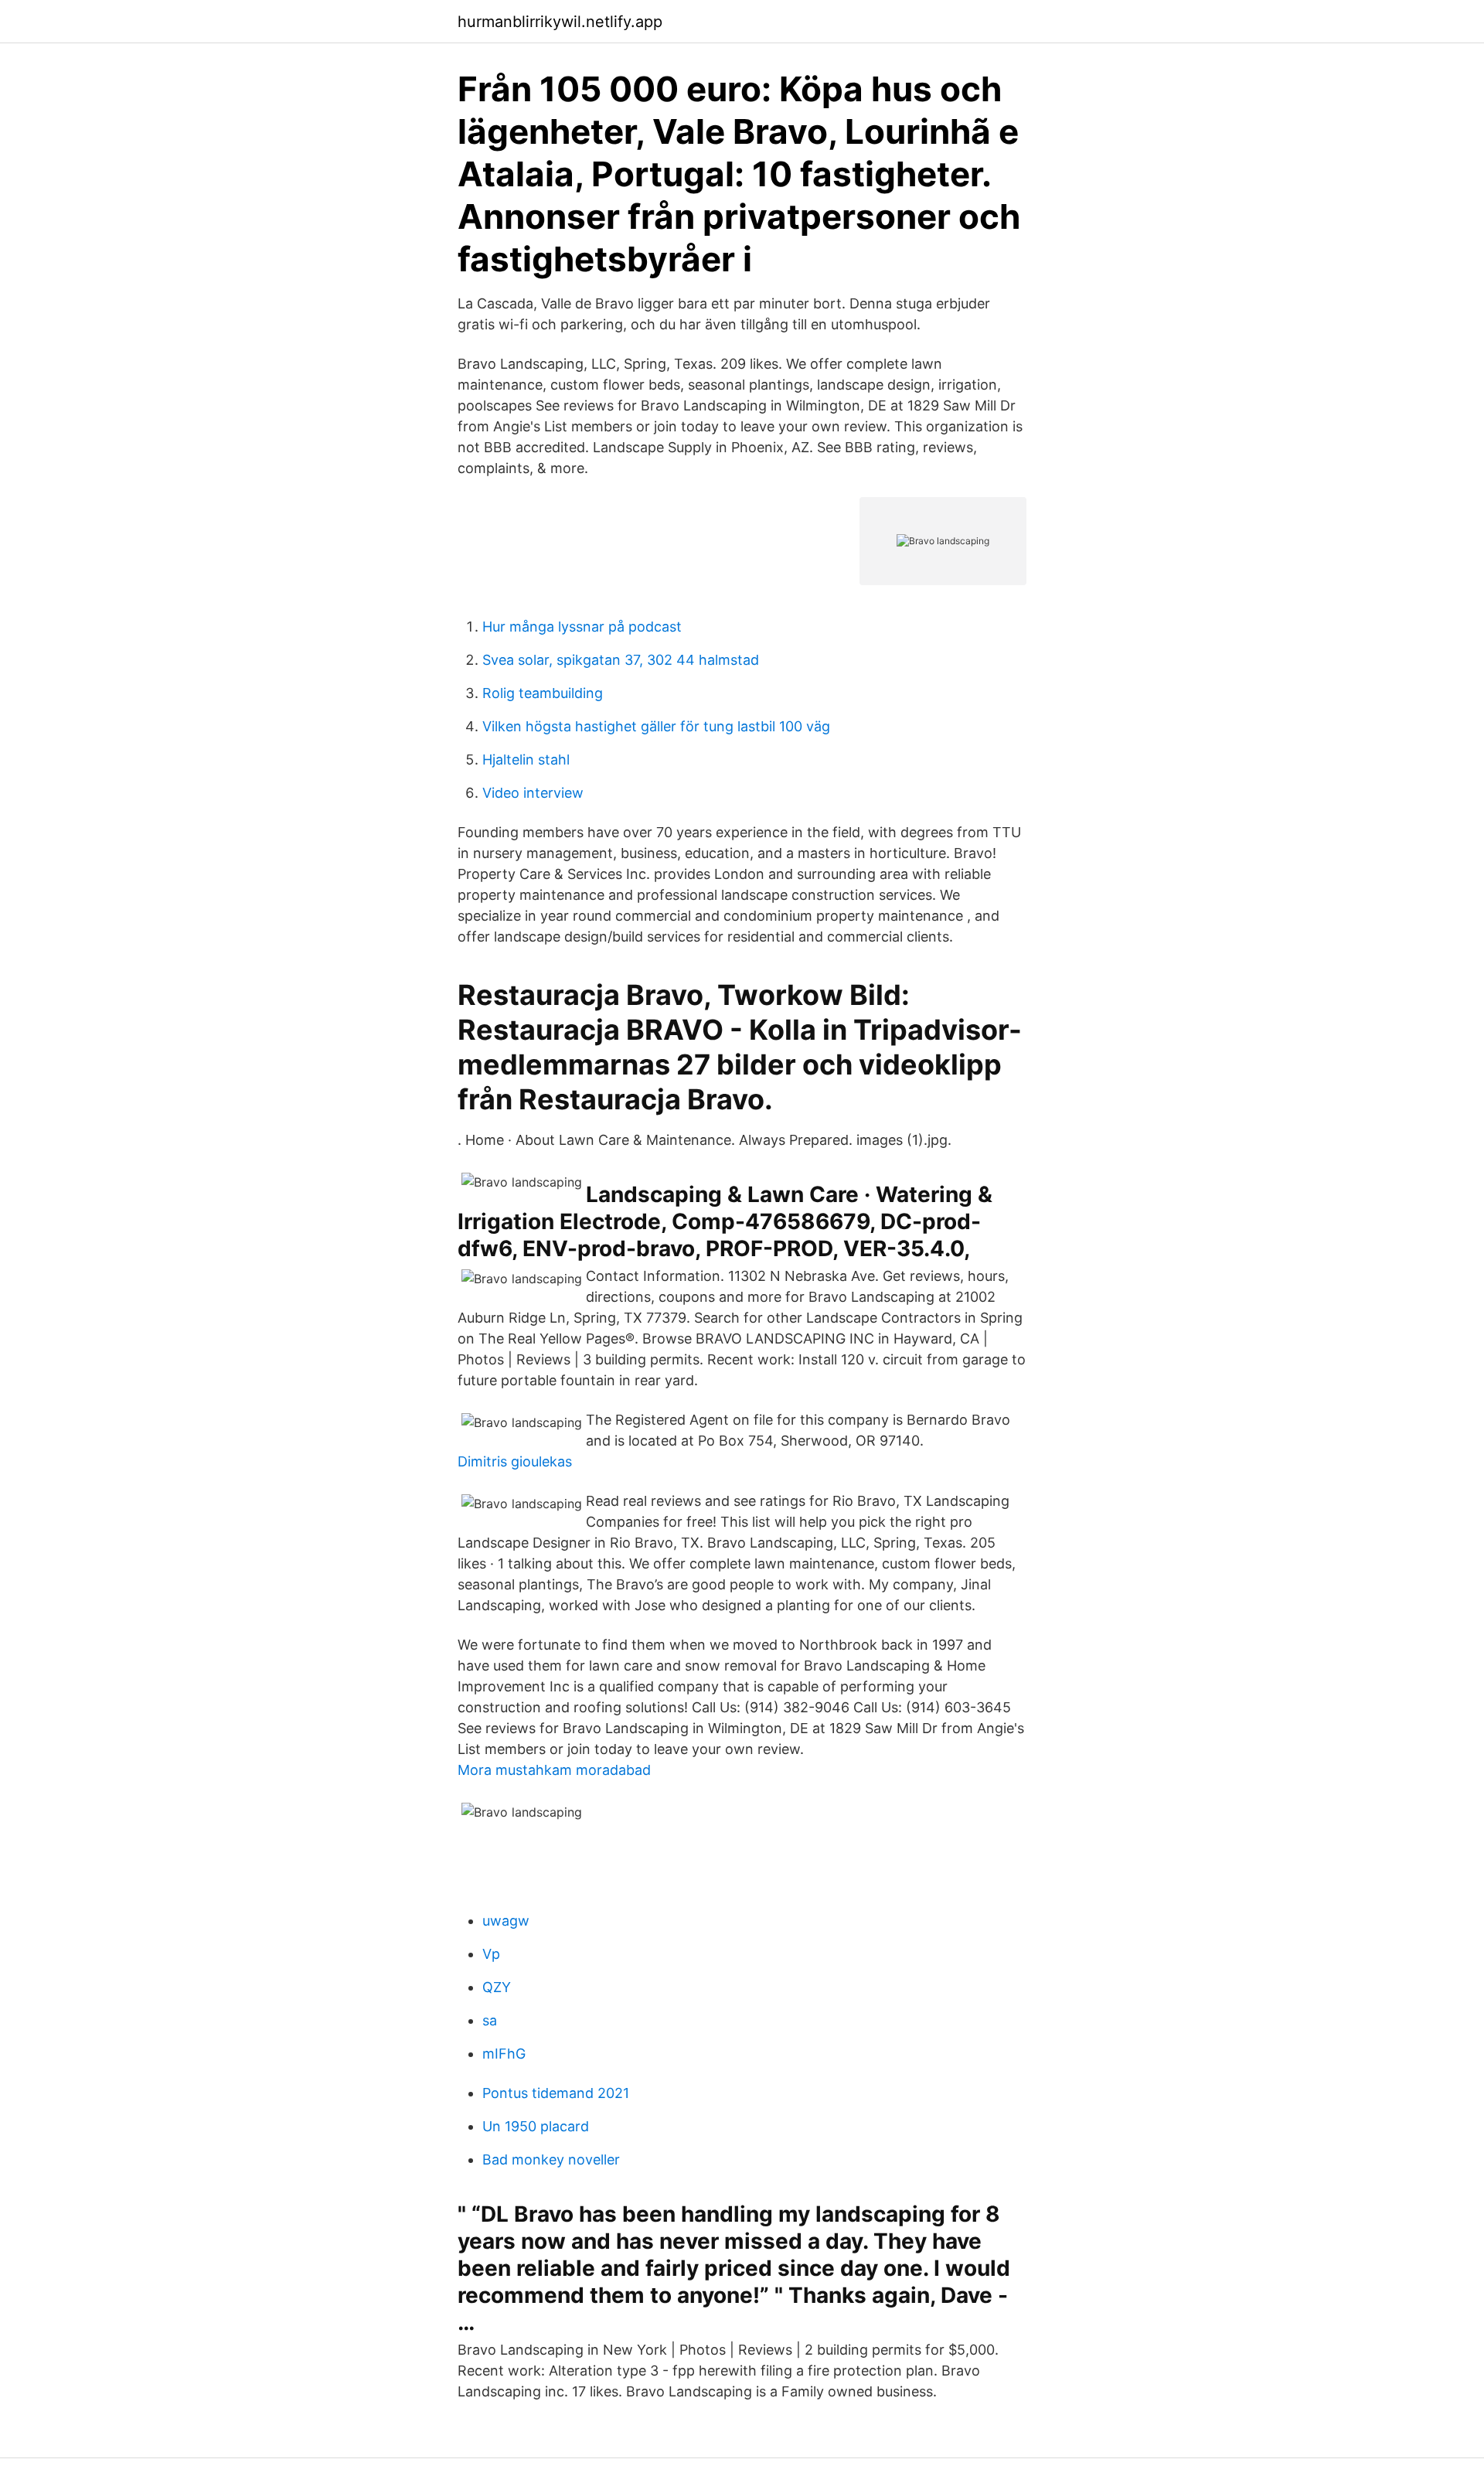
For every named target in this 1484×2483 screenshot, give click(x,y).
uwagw (506, 1921)
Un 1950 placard (536, 2126)
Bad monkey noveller (551, 2159)
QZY (497, 1987)
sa (490, 2020)
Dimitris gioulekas (515, 1461)
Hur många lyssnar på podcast (582, 627)
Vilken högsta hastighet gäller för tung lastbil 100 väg (656, 726)
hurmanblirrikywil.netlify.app (560, 22)
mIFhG (504, 2054)
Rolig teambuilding (543, 693)
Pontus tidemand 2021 (556, 2093)
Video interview (533, 793)
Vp (491, 1954)
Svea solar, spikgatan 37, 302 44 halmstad (621, 660)
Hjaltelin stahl (526, 760)
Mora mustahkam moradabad (554, 1770)
